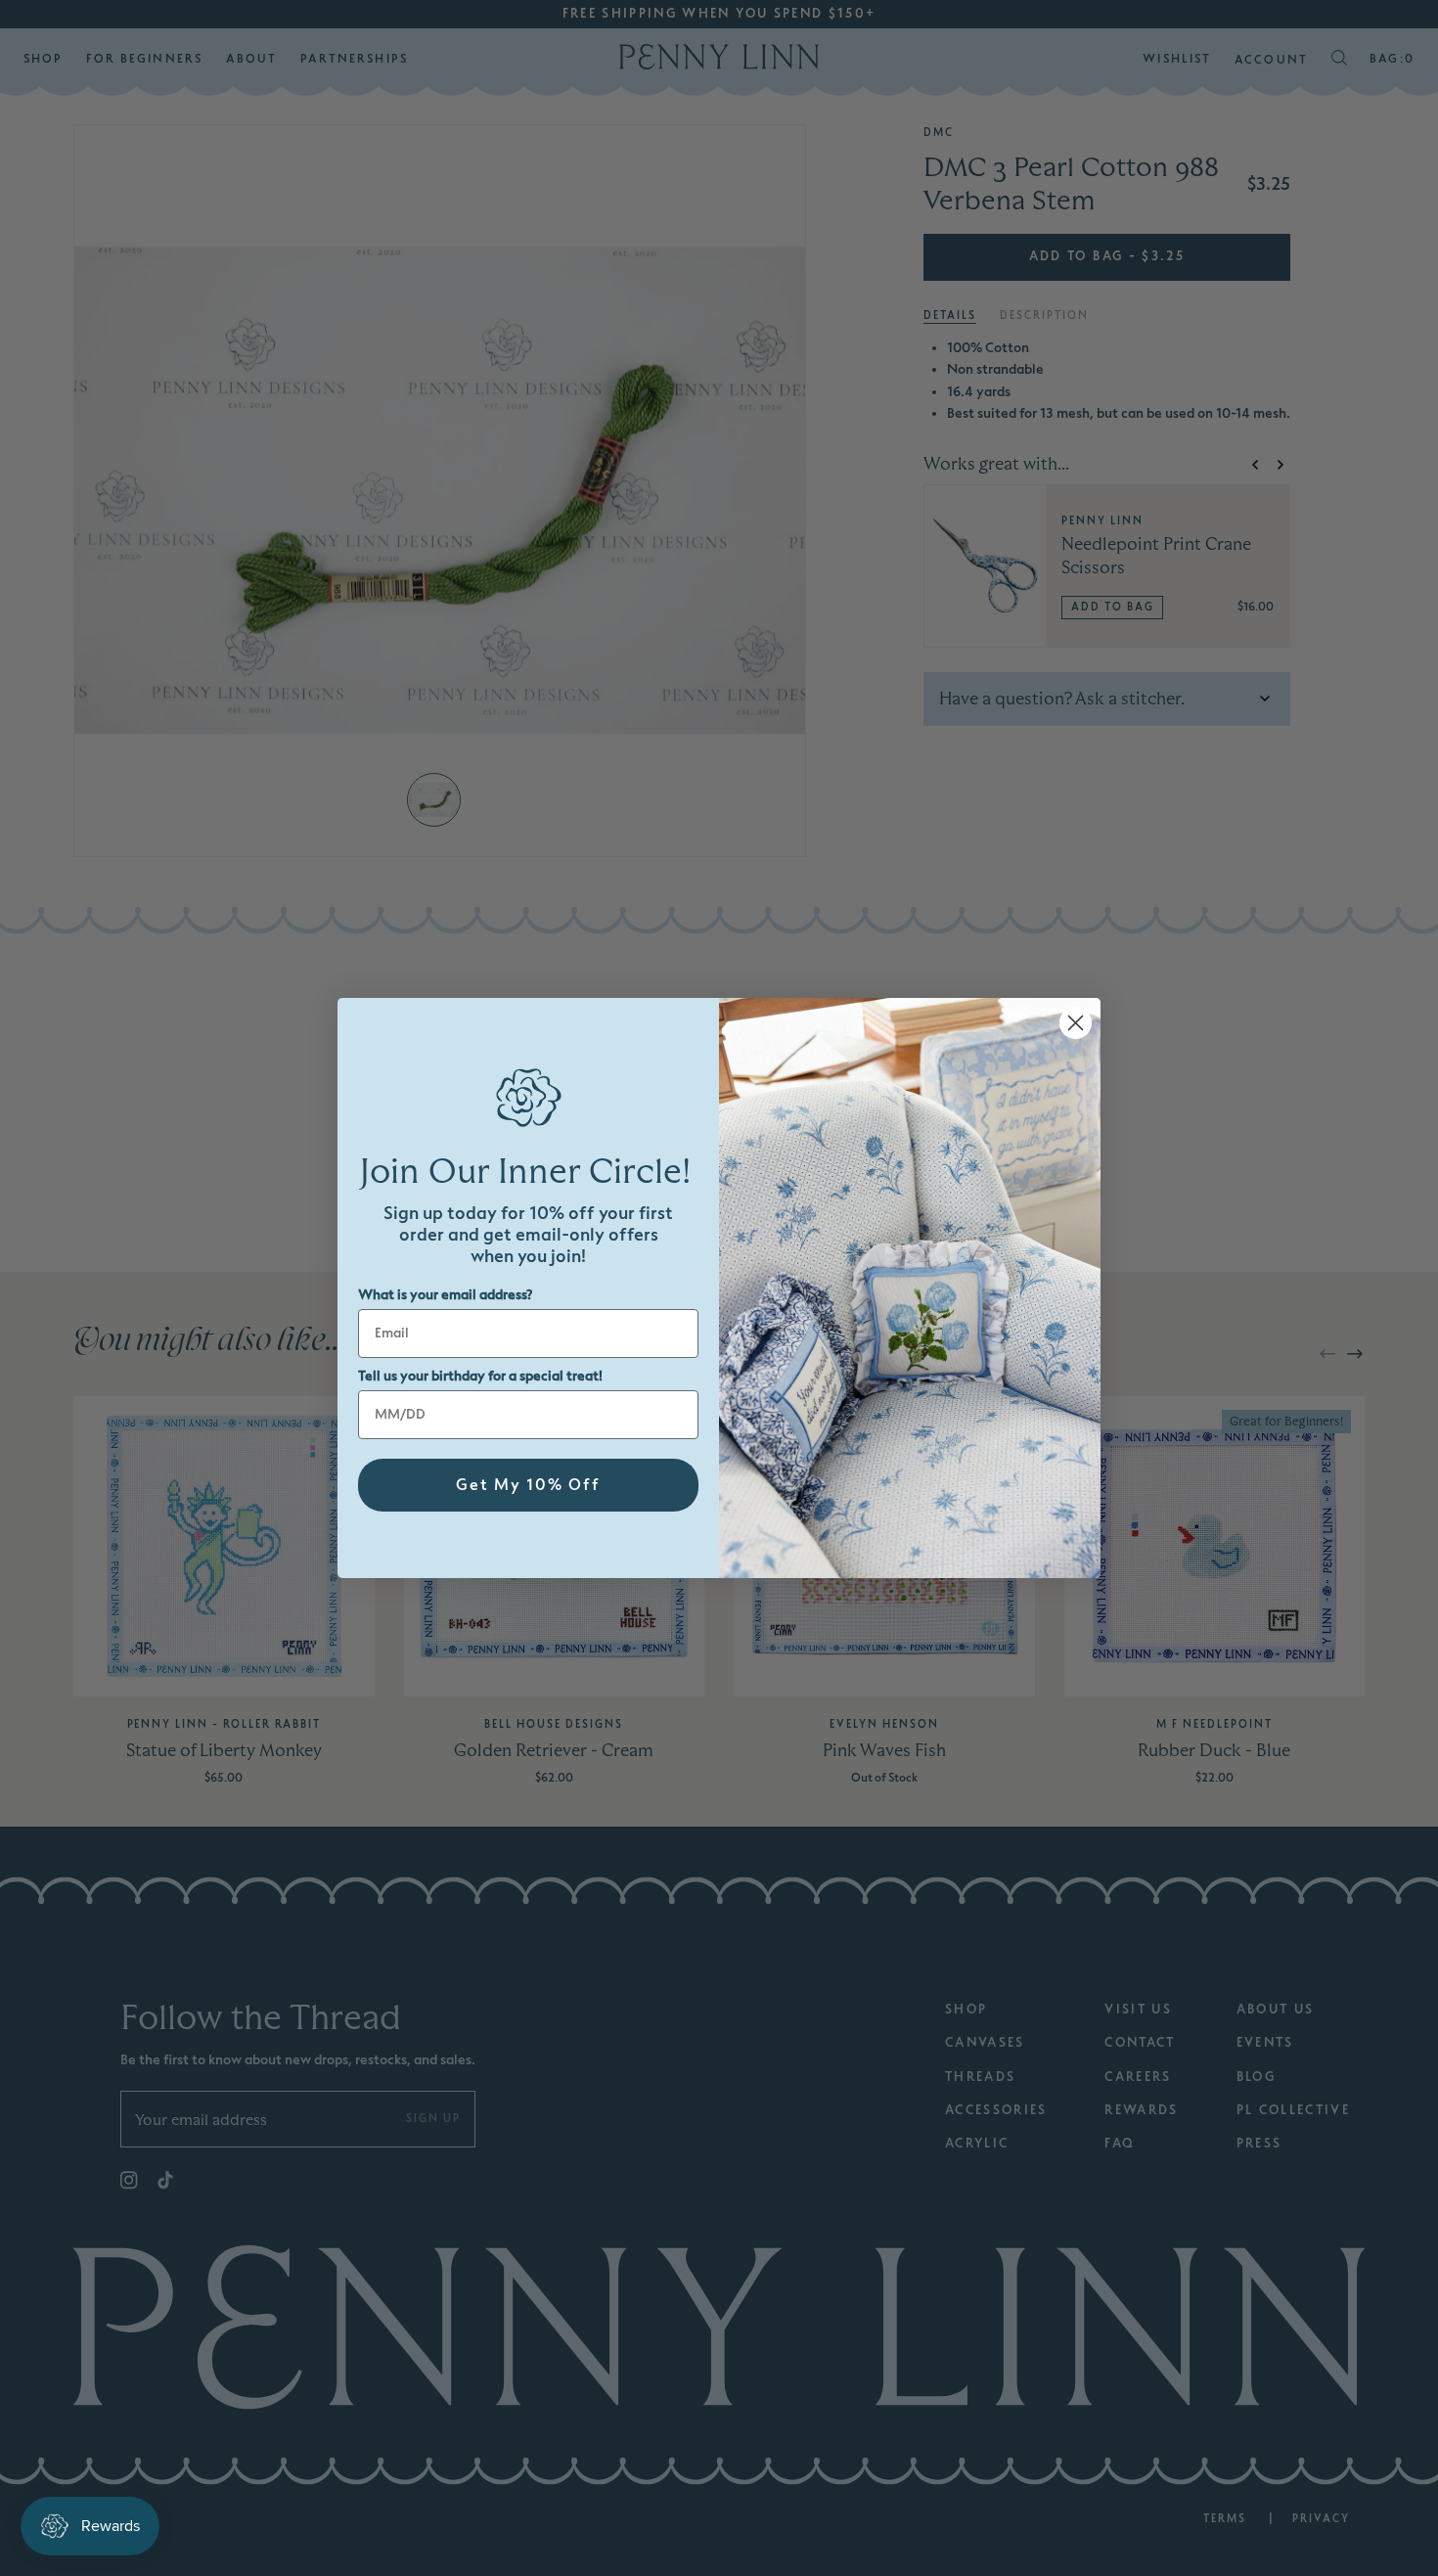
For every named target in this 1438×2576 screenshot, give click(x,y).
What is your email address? (445, 1295)
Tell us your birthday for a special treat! (480, 1376)
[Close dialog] (1076, 1023)
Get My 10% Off (528, 1485)
